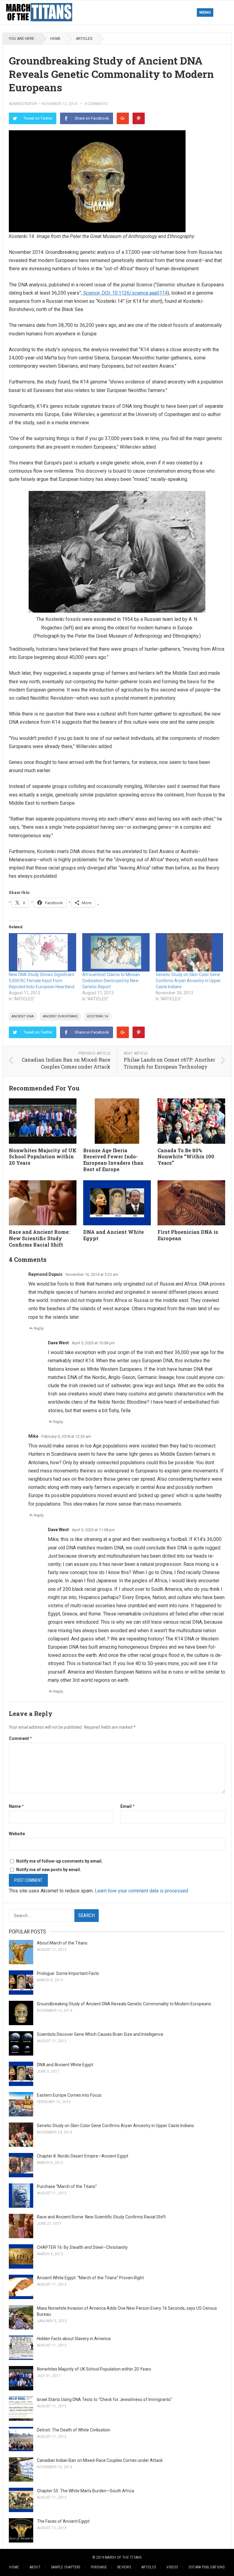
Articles (149, 2567)
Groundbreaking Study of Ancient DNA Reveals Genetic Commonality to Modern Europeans (124, 2004)
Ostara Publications (207, 2567)
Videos (172, 2567)
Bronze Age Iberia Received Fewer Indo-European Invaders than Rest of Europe (113, 1160)
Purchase (99, 2567)
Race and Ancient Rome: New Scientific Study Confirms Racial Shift (39, 1238)
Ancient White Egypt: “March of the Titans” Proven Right (90, 2278)
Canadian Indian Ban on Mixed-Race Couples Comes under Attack (66, 1063)
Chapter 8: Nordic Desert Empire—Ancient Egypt (83, 2156)
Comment (20, 1738)
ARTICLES (84, 39)
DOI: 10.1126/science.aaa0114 (125, 293)
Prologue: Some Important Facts (68, 1973)
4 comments (96, 104)
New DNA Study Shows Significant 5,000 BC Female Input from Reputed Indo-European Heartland (42, 981)
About (35, 2567)
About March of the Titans (62, 1943)
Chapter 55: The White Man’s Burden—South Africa (85, 2491)
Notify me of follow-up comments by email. (59, 1861)
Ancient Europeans (60, 1016)
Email (128, 1806)
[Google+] (123, 118)
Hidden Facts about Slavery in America (74, 2339)
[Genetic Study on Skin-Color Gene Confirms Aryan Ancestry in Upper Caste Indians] (189, 952)
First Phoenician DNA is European (188, 1235)
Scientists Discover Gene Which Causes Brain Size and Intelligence (100, 2034)
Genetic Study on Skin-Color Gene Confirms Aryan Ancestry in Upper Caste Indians (188, 981)
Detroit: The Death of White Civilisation (74, 2430)
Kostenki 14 (97, 1016)
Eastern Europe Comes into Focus (69, 2095)
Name (16, 1806)
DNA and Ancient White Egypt (113, 1235)
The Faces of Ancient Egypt (63, 2521)
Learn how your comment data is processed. (142, 1891)
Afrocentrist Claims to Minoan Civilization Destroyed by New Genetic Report (111, 981)
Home (55, 39)
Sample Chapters (66, 2567)
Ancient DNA (23, 1016)
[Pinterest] (139, 118)
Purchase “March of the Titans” (67, 2186)
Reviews (124, 2567)
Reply (39, 1328)
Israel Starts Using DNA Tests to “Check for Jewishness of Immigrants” (105, 2399)
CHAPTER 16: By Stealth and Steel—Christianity (82, 2247)
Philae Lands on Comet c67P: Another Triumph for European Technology (169, 1063)
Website (17, 1834)
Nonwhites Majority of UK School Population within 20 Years (43, 1157)
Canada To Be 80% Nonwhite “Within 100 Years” (186, 1157)
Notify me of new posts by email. (49, 1870)
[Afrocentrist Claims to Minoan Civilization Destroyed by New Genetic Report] (116, 952)
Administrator (23, 104)
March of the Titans (123, 2557)
